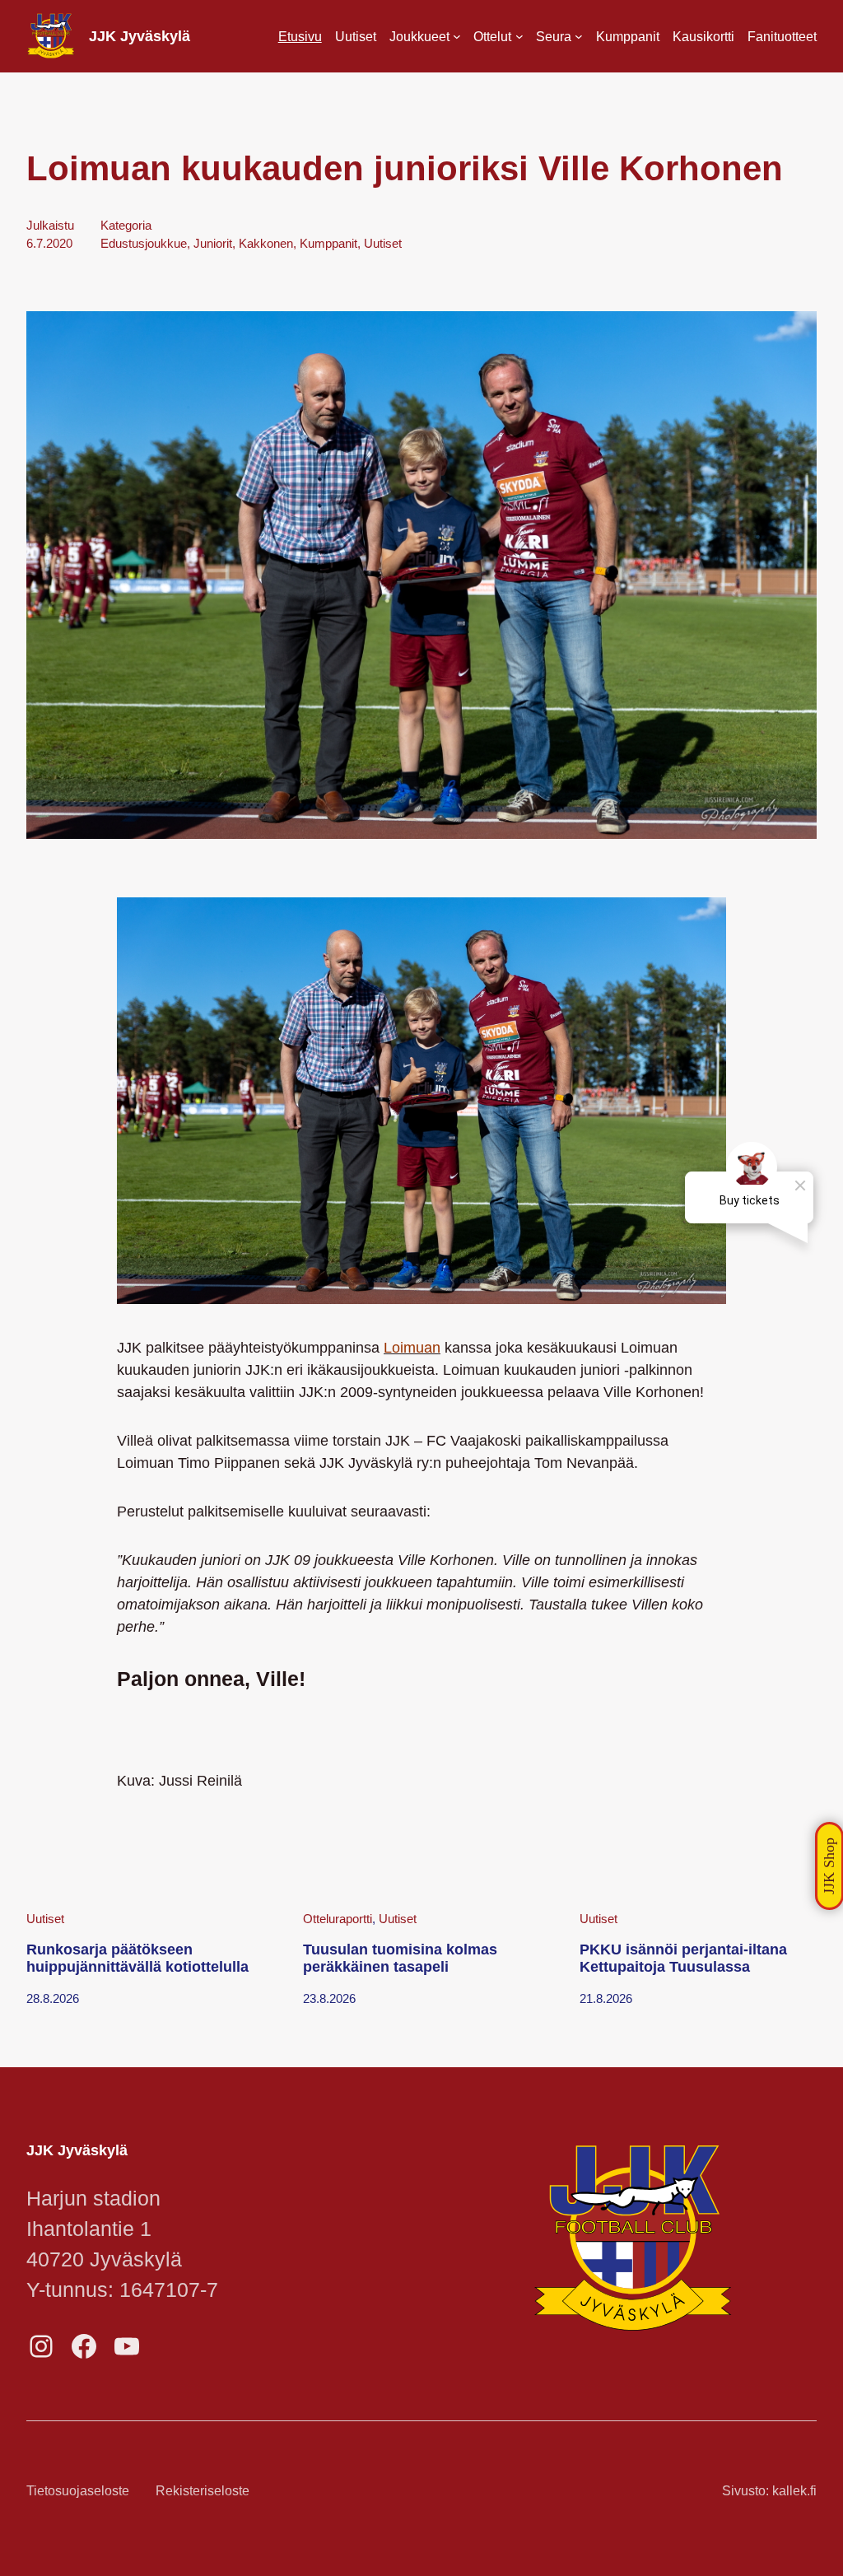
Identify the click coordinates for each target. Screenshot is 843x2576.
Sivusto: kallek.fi (769, 2490)
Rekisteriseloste (203, 2490)
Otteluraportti (338, 1919)
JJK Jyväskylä (140, 36)
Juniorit (213, 244)
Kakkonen (266, 244)
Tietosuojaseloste (78, 2490)
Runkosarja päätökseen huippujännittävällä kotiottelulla (137, 1959)
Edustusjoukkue (144, 244)
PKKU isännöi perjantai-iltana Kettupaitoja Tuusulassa (683, 1959)
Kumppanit (328, 244)
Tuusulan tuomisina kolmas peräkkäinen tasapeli (400, 1959)
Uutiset (383, 244)
